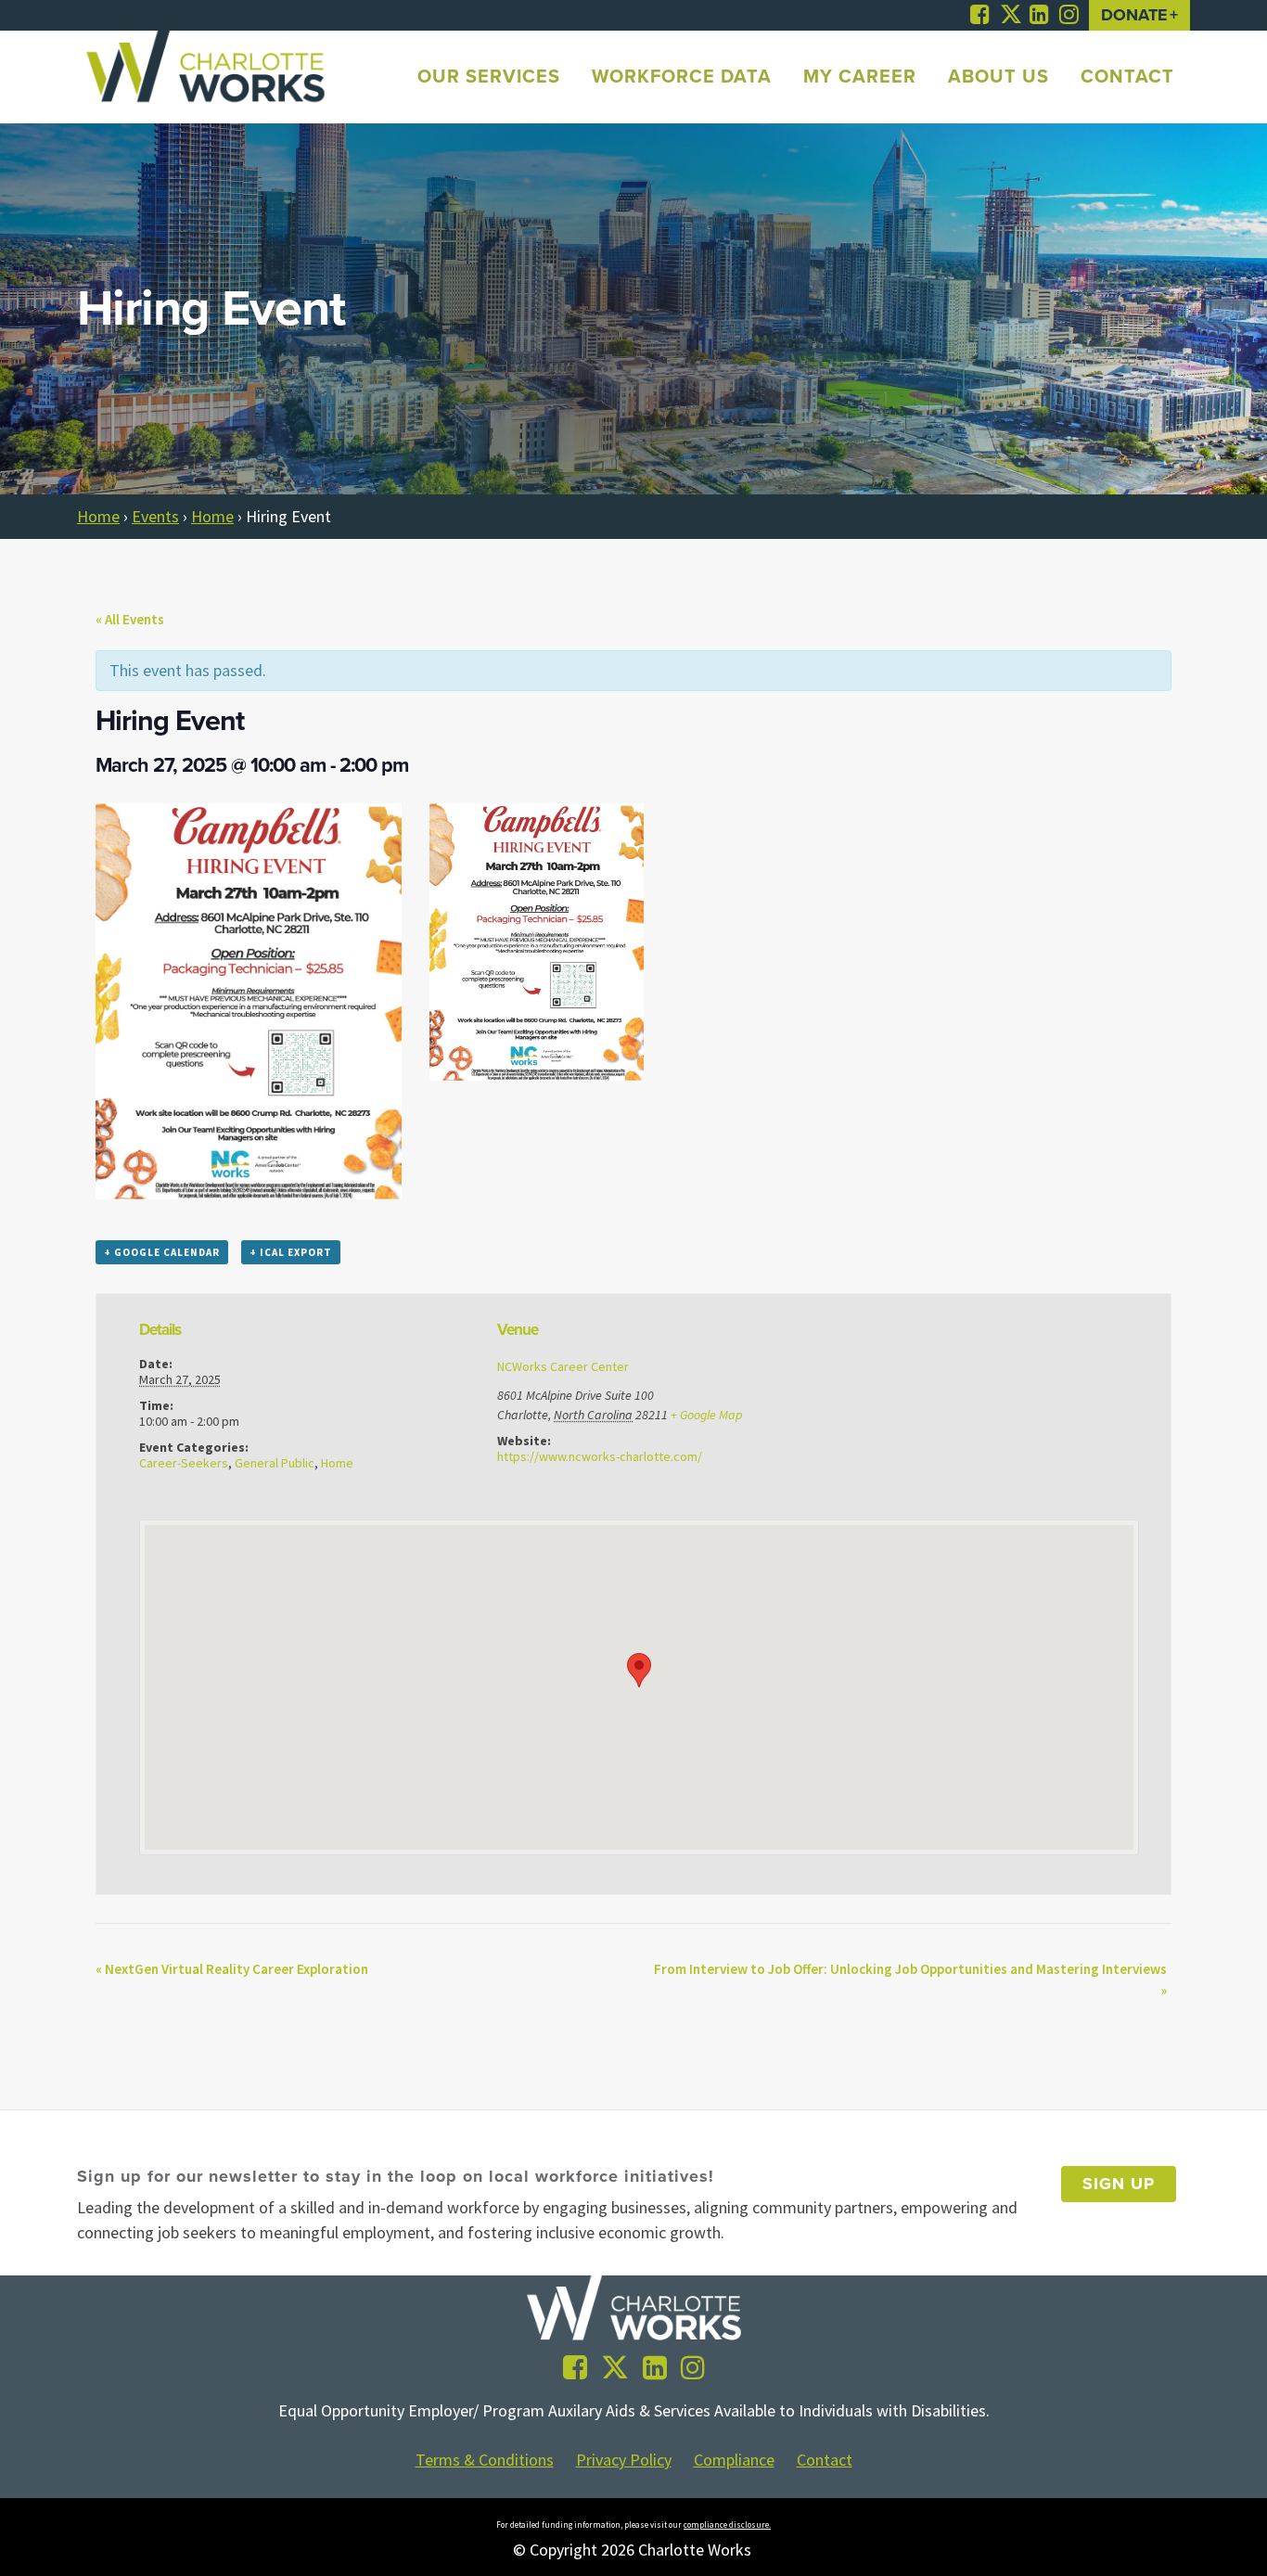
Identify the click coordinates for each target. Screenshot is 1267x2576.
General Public (275, 1463)
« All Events (130, 619)
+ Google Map (706, 1415)
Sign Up (1119, 2184)
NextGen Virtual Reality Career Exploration (232, 1969)
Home (98, 516)
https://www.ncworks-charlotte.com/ (600, 1456)
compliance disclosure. (727, 2525)
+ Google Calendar (162, 1252)
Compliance (734, 2460)
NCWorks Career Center (563, 1366)
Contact (825, 2460)
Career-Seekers (184, 1463)
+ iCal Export (291, 1252)
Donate (1134, 15)
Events (155, 516)
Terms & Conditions (485, 2460)
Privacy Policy (624, 2460)
